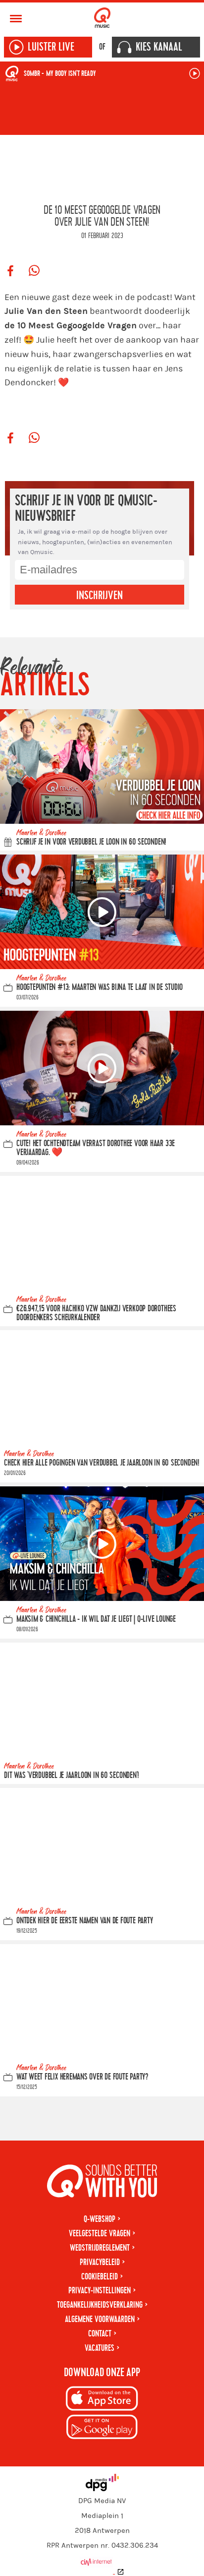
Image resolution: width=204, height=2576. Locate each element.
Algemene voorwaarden (100, 2319)
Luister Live (51, 47)
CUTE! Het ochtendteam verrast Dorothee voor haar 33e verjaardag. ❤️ (96, 1148)
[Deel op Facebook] (10, 271)
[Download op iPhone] (102, 2400)
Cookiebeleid (100, 2277)
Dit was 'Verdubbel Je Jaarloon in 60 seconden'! (72, 1775)
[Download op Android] (102, 2428)
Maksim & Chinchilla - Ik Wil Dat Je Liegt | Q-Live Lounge (96, 1619)
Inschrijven (100, 596)
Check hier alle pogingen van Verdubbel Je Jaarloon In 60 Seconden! (102, 1463)
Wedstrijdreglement (100, 2248)
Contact (100, 2334)
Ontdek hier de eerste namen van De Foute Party (84, 1921)
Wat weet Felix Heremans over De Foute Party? (82, 2077)
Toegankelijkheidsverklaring (100, 2305)
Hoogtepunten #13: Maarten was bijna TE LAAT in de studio (100, 987)
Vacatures (100, 2348)
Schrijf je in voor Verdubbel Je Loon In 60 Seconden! (91, 842)
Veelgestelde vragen (100, 2234)
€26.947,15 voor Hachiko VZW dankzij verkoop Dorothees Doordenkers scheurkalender (96, 1313)
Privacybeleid (100, 2262)
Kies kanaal (159, 47)
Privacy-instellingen (100, 2291)
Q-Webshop (100, 2219)
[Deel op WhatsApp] (34, 271)
